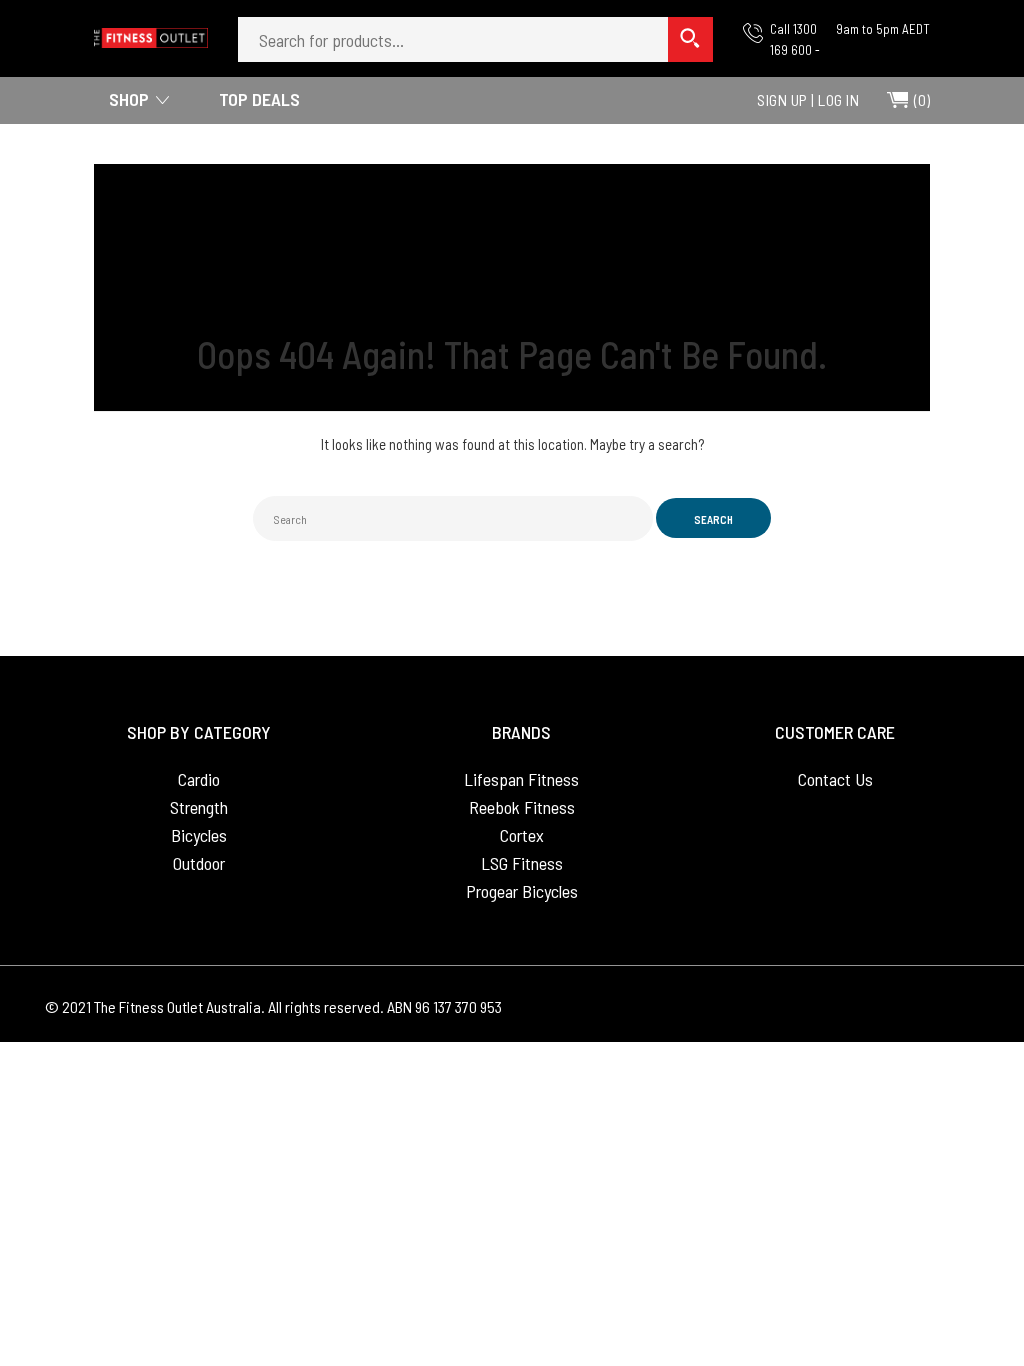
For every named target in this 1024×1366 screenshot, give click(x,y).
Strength (199, 807)
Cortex (522, 835)
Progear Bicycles (522, 891)
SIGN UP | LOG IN (808, 99)
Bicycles (199, 835)
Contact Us (835, 779)
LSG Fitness (522, 863)
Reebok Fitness (522, 807)
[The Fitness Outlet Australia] (151, 31)
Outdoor (199, 863)
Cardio (199, 779)
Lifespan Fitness (521, 779)
